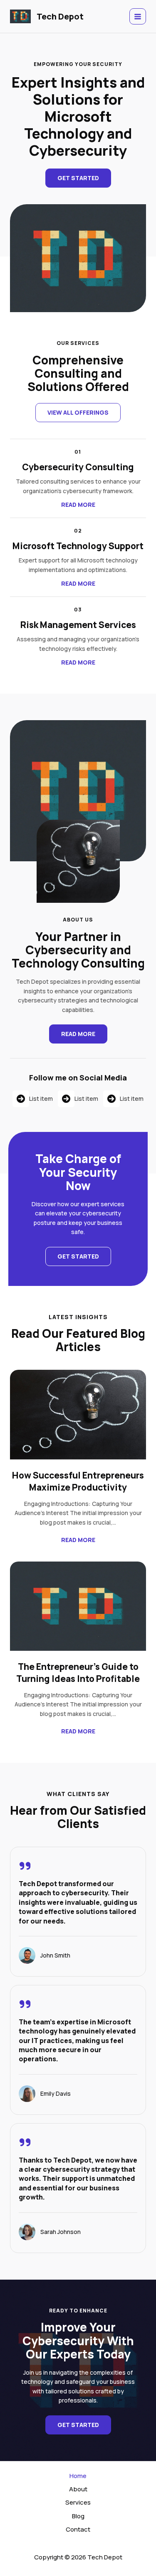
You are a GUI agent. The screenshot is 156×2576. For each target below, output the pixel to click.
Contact (78, 2529)
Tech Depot (60, 16)
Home (78, 2476)
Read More (78, 1540)
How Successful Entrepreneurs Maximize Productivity (78, 1481)
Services (78, 2502)
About (78, 2489)
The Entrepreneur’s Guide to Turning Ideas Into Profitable (78, 1672)
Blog (78, 2516)
